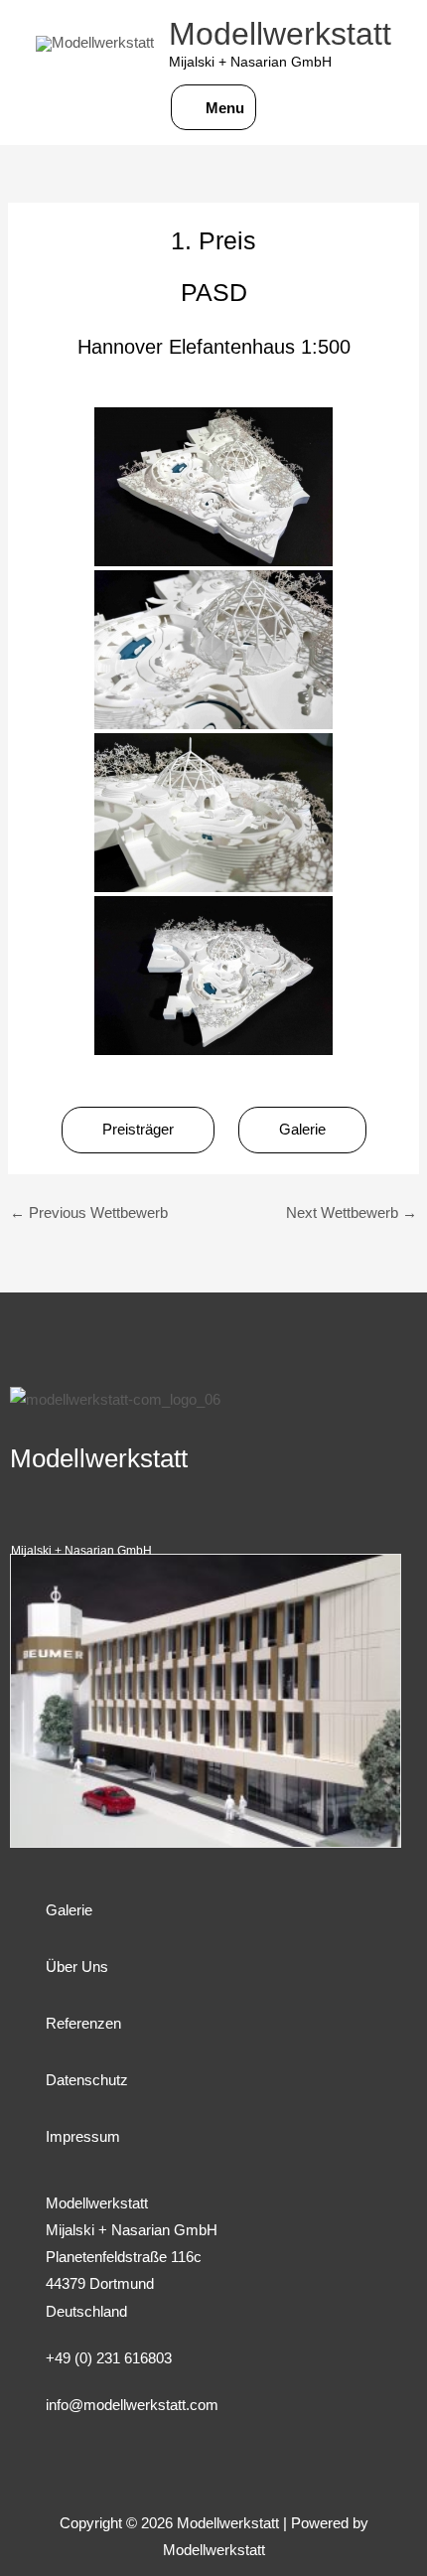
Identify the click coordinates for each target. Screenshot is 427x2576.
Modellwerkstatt (280, 34)
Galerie (302, 1130)
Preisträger (138, 1130)
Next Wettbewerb (352, 1213)
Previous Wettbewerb (89, 1213)
